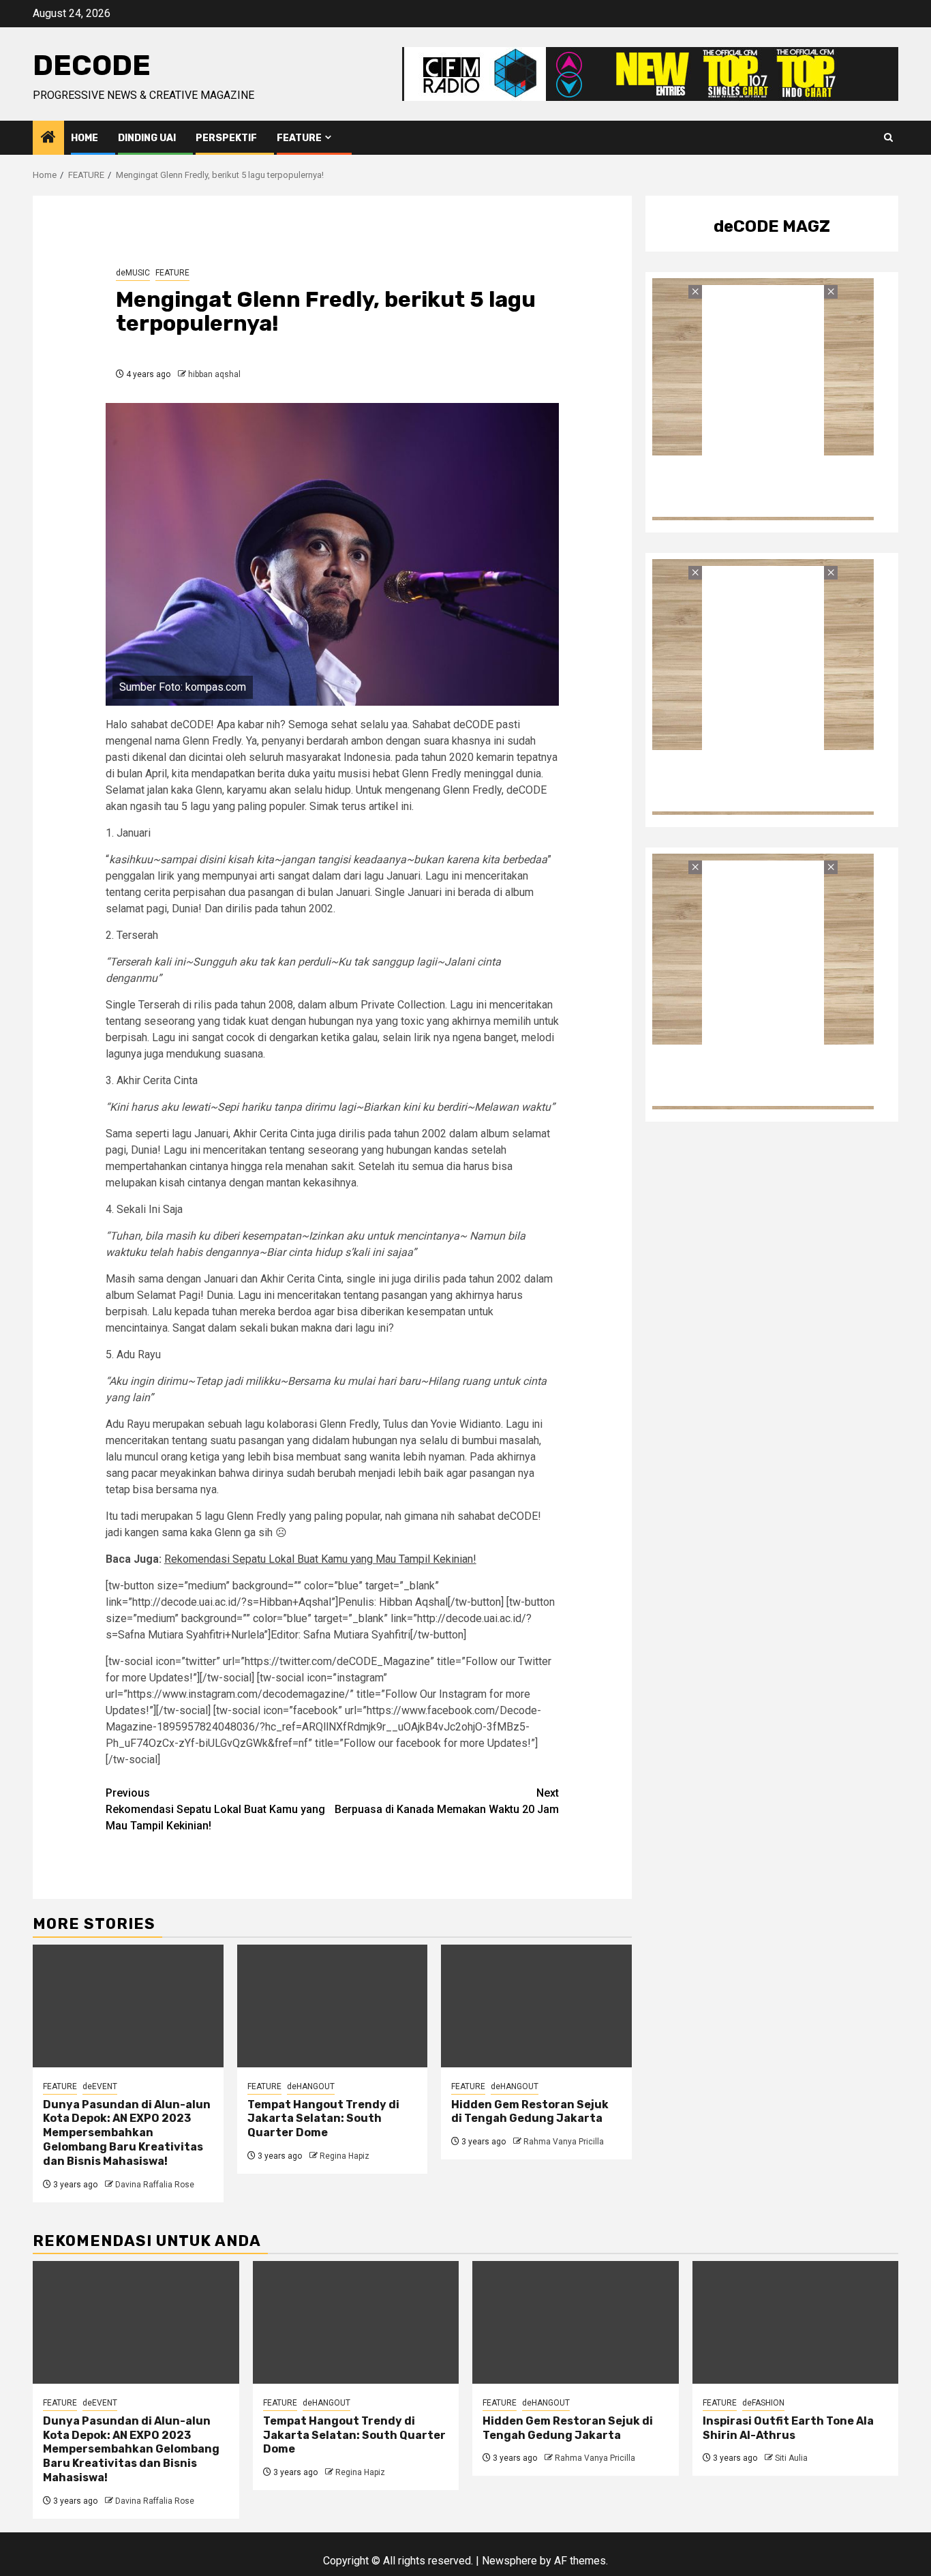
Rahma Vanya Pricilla (564, 2142)
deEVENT (100, 2086)
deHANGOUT (311, 2086)
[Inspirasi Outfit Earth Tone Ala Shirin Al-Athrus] (796, 2322)
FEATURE (299, 138)
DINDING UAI (147, 138)
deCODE (92, 65)
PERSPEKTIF (226, 138)
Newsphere (509, 2561)
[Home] (48, 138)
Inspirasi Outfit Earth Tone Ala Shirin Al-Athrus (788, 2428)
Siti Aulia (791, 2458)
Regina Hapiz (345, 2156)
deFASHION (763, 2403)
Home (85, 138)
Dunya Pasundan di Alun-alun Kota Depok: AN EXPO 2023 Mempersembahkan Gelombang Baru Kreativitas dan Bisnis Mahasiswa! (127, 2133)
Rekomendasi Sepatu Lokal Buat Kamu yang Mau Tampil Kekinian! (320, 1559)
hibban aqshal (214, 374)
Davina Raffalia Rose (155, 2185)
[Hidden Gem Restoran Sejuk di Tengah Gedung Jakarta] (536, 2006)
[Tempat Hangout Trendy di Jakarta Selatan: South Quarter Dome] (333, 2006)
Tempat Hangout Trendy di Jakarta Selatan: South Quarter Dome (323, 2119)
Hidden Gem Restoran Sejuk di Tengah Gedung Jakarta (530, 2112)
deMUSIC (133, 273)
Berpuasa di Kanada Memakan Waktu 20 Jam (447, 1801)
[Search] (888, 138)
